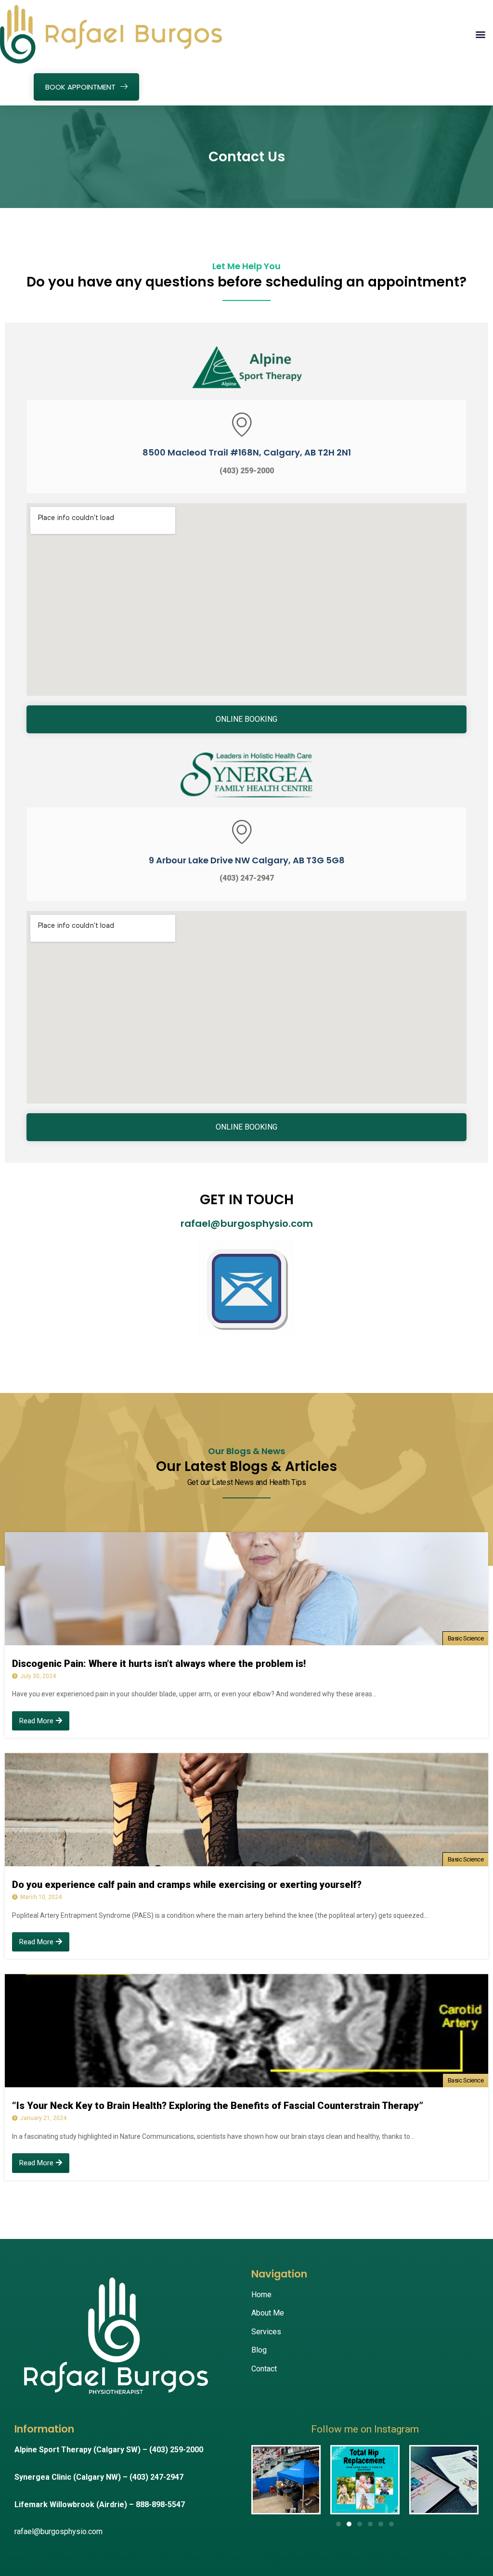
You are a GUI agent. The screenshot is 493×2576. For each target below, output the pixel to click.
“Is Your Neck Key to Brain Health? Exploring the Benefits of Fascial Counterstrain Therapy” (218, 2106)
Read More (36, 1721)
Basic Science (466, 1638)
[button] (480, 34)
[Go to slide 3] (360, 2524)
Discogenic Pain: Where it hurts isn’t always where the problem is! (159, 1664)
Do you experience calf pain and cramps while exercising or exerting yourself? (187, 1885)
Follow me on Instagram (365, 2429)
